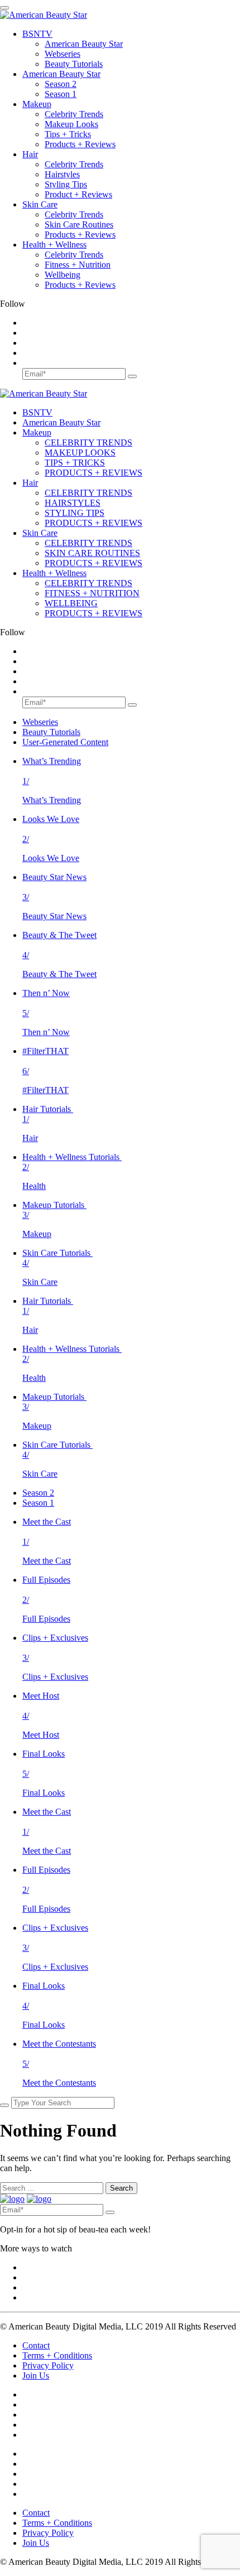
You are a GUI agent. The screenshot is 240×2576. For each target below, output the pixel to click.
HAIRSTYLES (73, 503)
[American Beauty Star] (44, 15)
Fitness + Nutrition (78, 265)
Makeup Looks (71, 124)
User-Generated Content (65, 742)
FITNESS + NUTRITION (92, 593)
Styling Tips (66, 184)
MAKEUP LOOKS (80, 453)
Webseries (63, 54)
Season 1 (61, 94)
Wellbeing (63, 275)
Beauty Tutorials (74, 64)
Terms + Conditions (57, 2355)
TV (37, 34)
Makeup (37, 104)
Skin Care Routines (79, 224)
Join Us (36, 2376)
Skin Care (40, 204)
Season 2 (61, 84)
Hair (30, 154)
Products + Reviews (80, 144)
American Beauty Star (84, 44)
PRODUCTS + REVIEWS (93, 473)
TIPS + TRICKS (75, 463)
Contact (36, 2345)
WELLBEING (71, 603)
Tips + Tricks (68, 134)
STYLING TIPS (75, 513)
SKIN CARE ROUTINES (92, 553)
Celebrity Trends (74, 114)
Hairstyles (62, 174)
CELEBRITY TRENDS (88, 443)
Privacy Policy (48, 2365)
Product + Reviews (78, 194)
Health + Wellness (54, 245)
